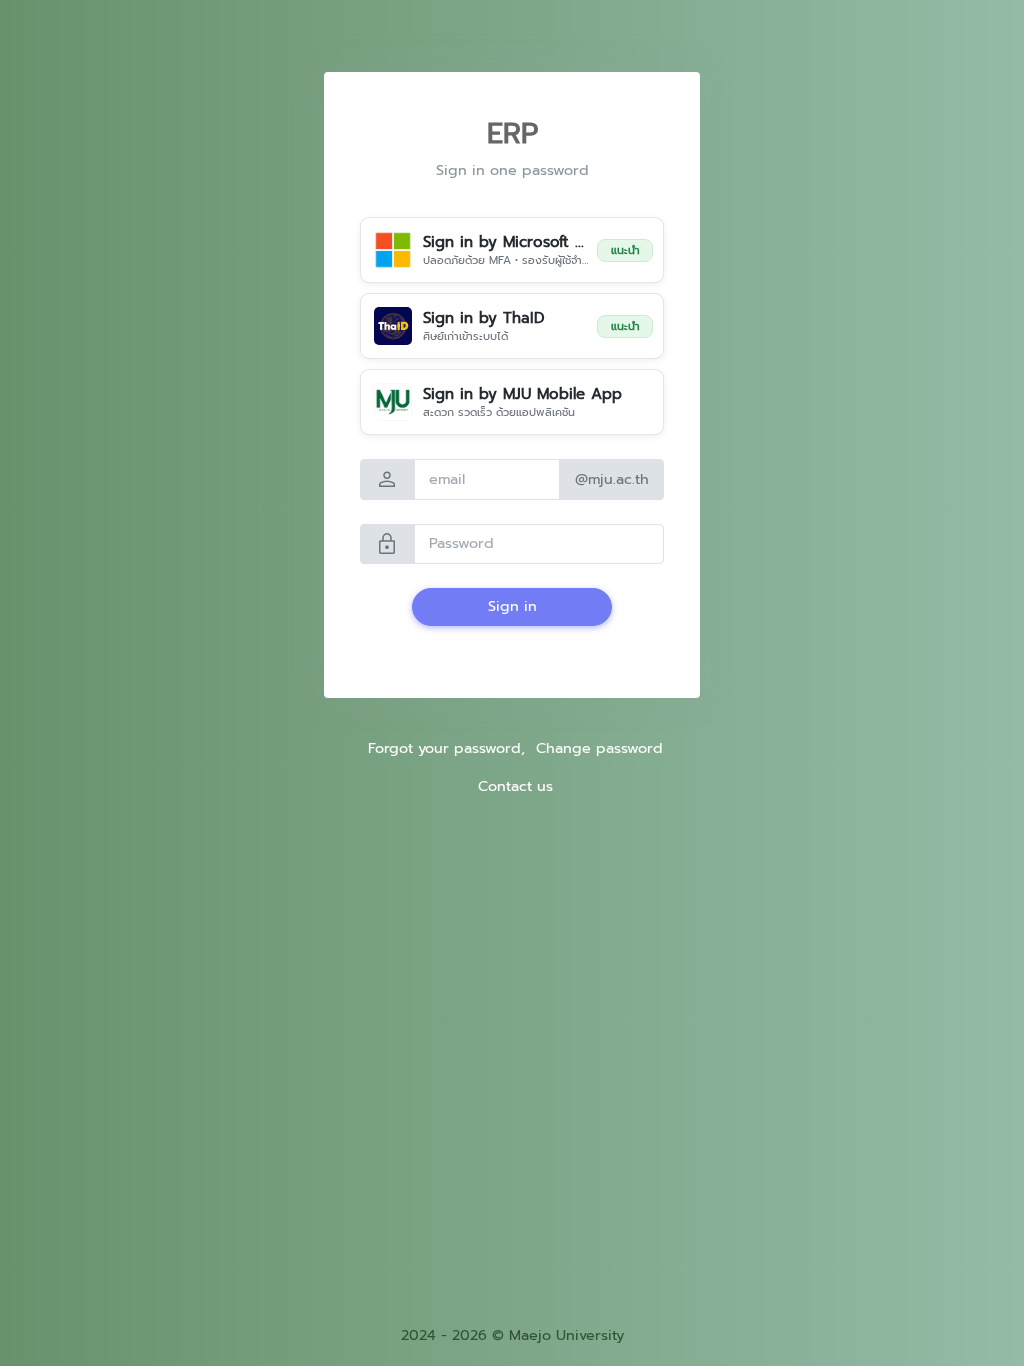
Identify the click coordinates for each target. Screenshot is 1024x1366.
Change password (599, 748)
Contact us (515, 786)
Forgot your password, (446, 748)
